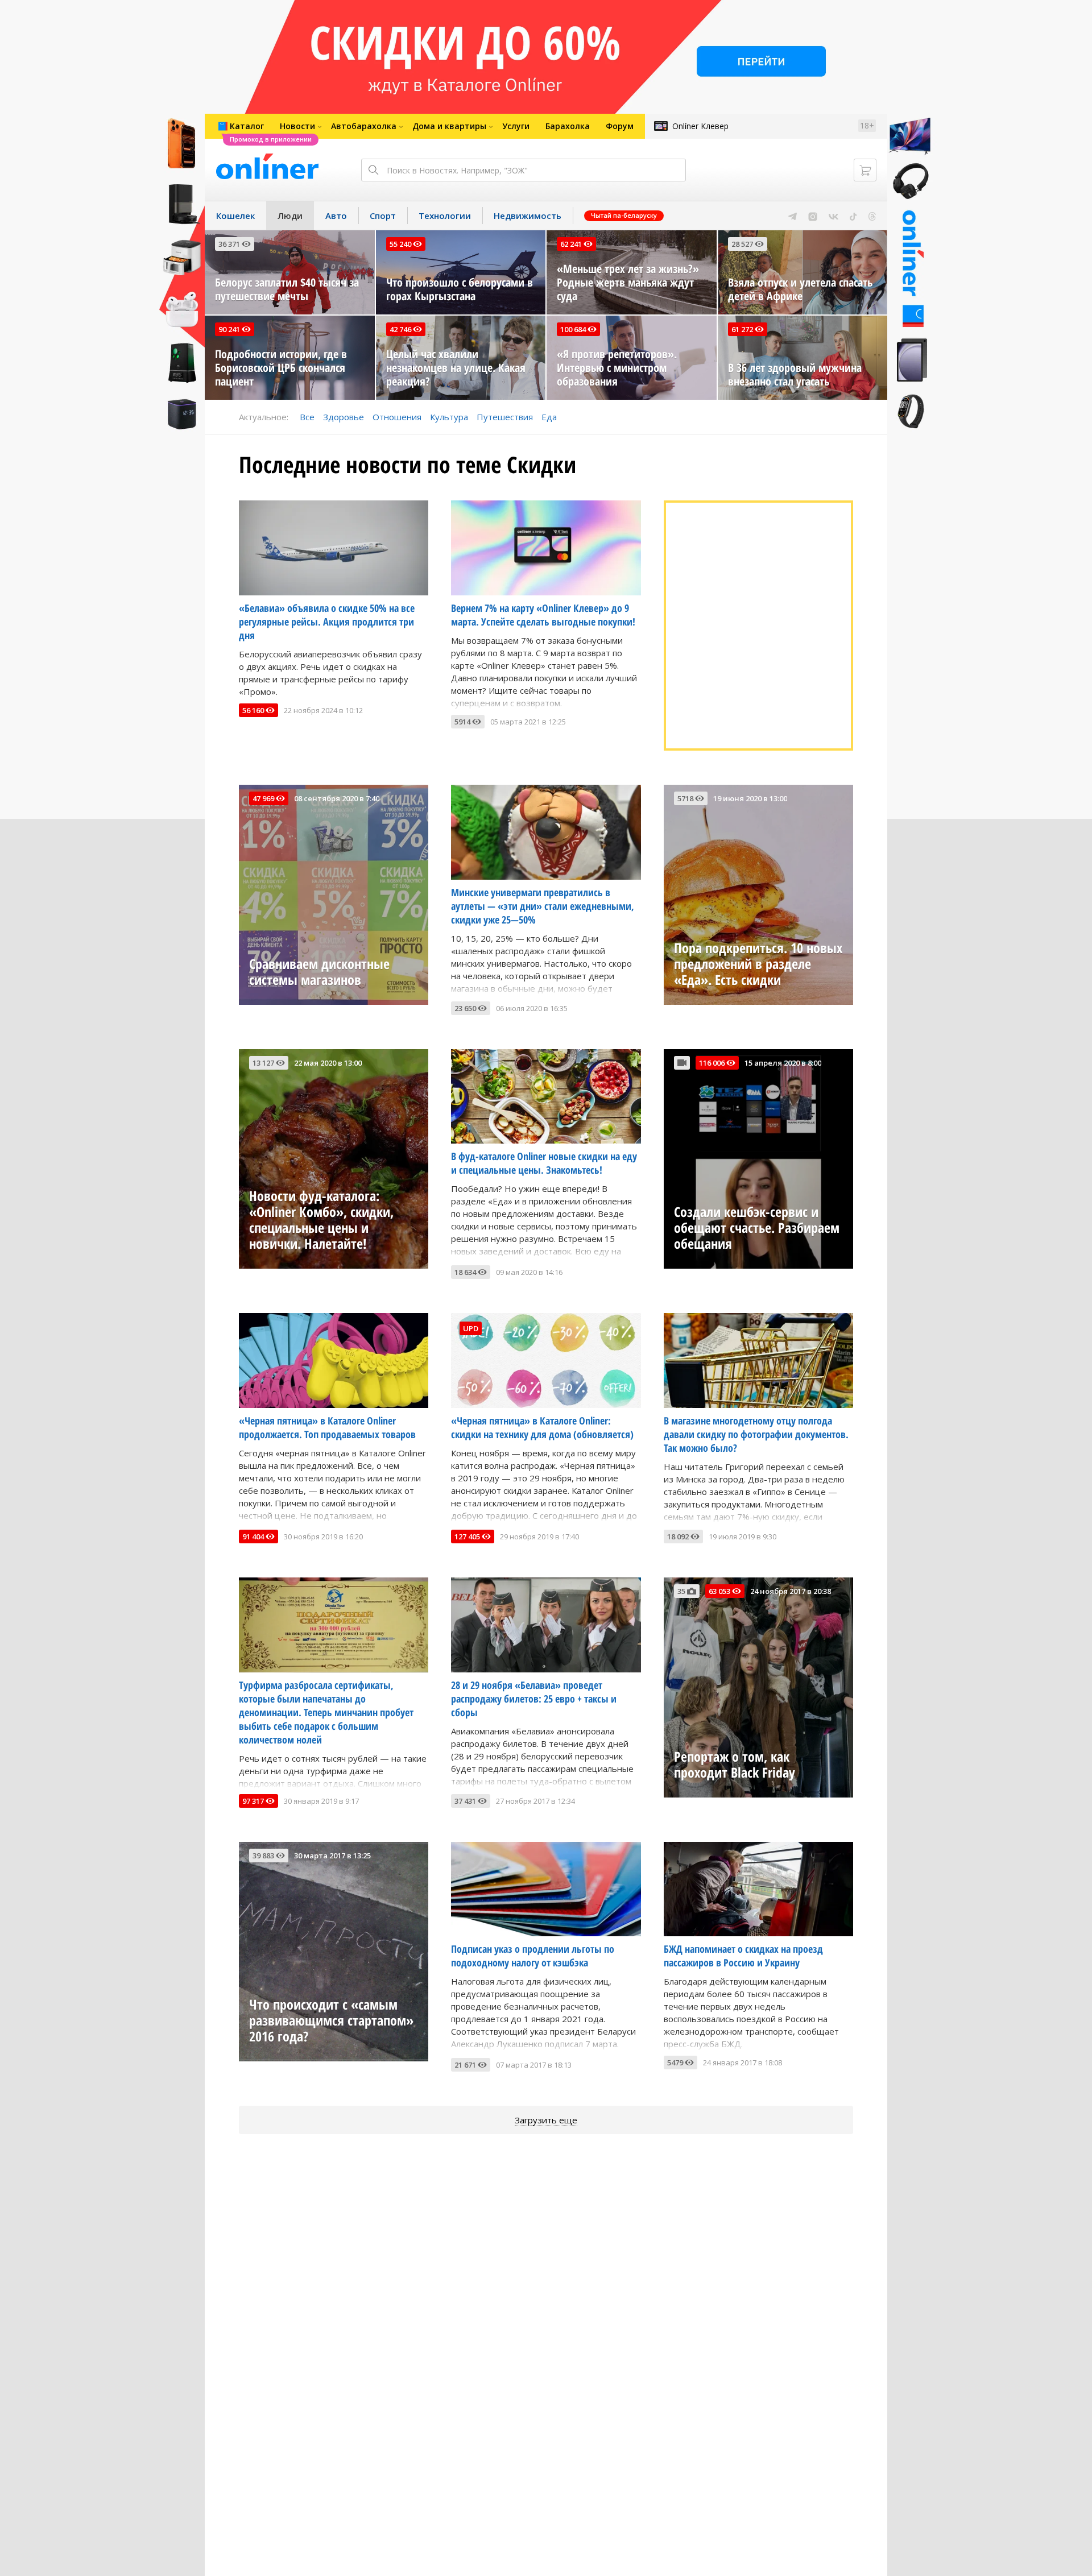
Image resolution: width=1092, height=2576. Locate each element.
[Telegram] (793, 216)
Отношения (397, 417)
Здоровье (344, 417)
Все (307, 417)
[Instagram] (813, 216)
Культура (449, 417)
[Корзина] (865, 170)
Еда (549, 417)
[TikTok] (853, 216)
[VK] (834, 216)
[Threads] (872, 216)
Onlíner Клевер (700, 126)
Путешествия (505, 417)
